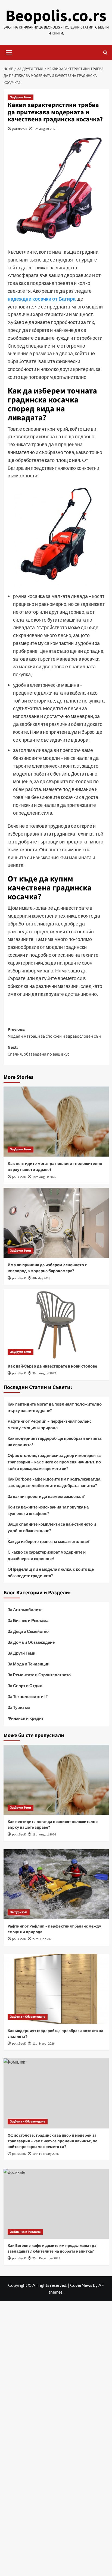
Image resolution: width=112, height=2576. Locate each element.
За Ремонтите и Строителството (39, 1675)
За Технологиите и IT (28, 1696)
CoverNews (81, 2285)
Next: (38, 1051)
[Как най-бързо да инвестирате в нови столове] (56, 1324)
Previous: (54, 1033)
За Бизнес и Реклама (28, 1620)
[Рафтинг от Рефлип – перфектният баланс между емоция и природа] (56, 1884)
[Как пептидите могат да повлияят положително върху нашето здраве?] (56, 1122)
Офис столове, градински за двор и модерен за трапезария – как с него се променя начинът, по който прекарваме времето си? (54, 1462)
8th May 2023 (41, 1278)
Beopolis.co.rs (56, 16)
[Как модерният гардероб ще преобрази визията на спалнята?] (56, 1989)
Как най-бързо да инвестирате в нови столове (52, 1366)
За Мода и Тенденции (29, 1664)
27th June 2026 (43, 1939)
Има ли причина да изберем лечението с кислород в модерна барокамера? (47, 1268)
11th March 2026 (43, 2044)
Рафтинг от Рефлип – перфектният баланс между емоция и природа (50, 1424)
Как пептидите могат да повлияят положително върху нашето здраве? (55, 1407)
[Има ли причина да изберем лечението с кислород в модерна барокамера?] (56, 1223)
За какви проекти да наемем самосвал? (46, 1496)
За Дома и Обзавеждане (31, 1642)
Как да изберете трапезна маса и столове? (49, 1541)
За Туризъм (19, 1707)
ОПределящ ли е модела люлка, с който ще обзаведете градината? (51, 1572)
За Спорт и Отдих (25, 1686)
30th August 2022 (44, 1373)
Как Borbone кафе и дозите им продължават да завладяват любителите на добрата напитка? (54, 1482)
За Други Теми (21, 97)
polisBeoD (20, 129)
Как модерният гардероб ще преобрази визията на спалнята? (55, 1441)
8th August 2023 (46, 129)
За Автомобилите (25, 1610)
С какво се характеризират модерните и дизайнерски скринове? (47, 1555)
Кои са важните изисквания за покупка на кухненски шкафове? (48, 1510)
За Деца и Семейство (28, 1631)
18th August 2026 (44, 1177)
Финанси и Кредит (26, 1718)
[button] (9, 52)
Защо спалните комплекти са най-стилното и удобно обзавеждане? (52, 1527)
